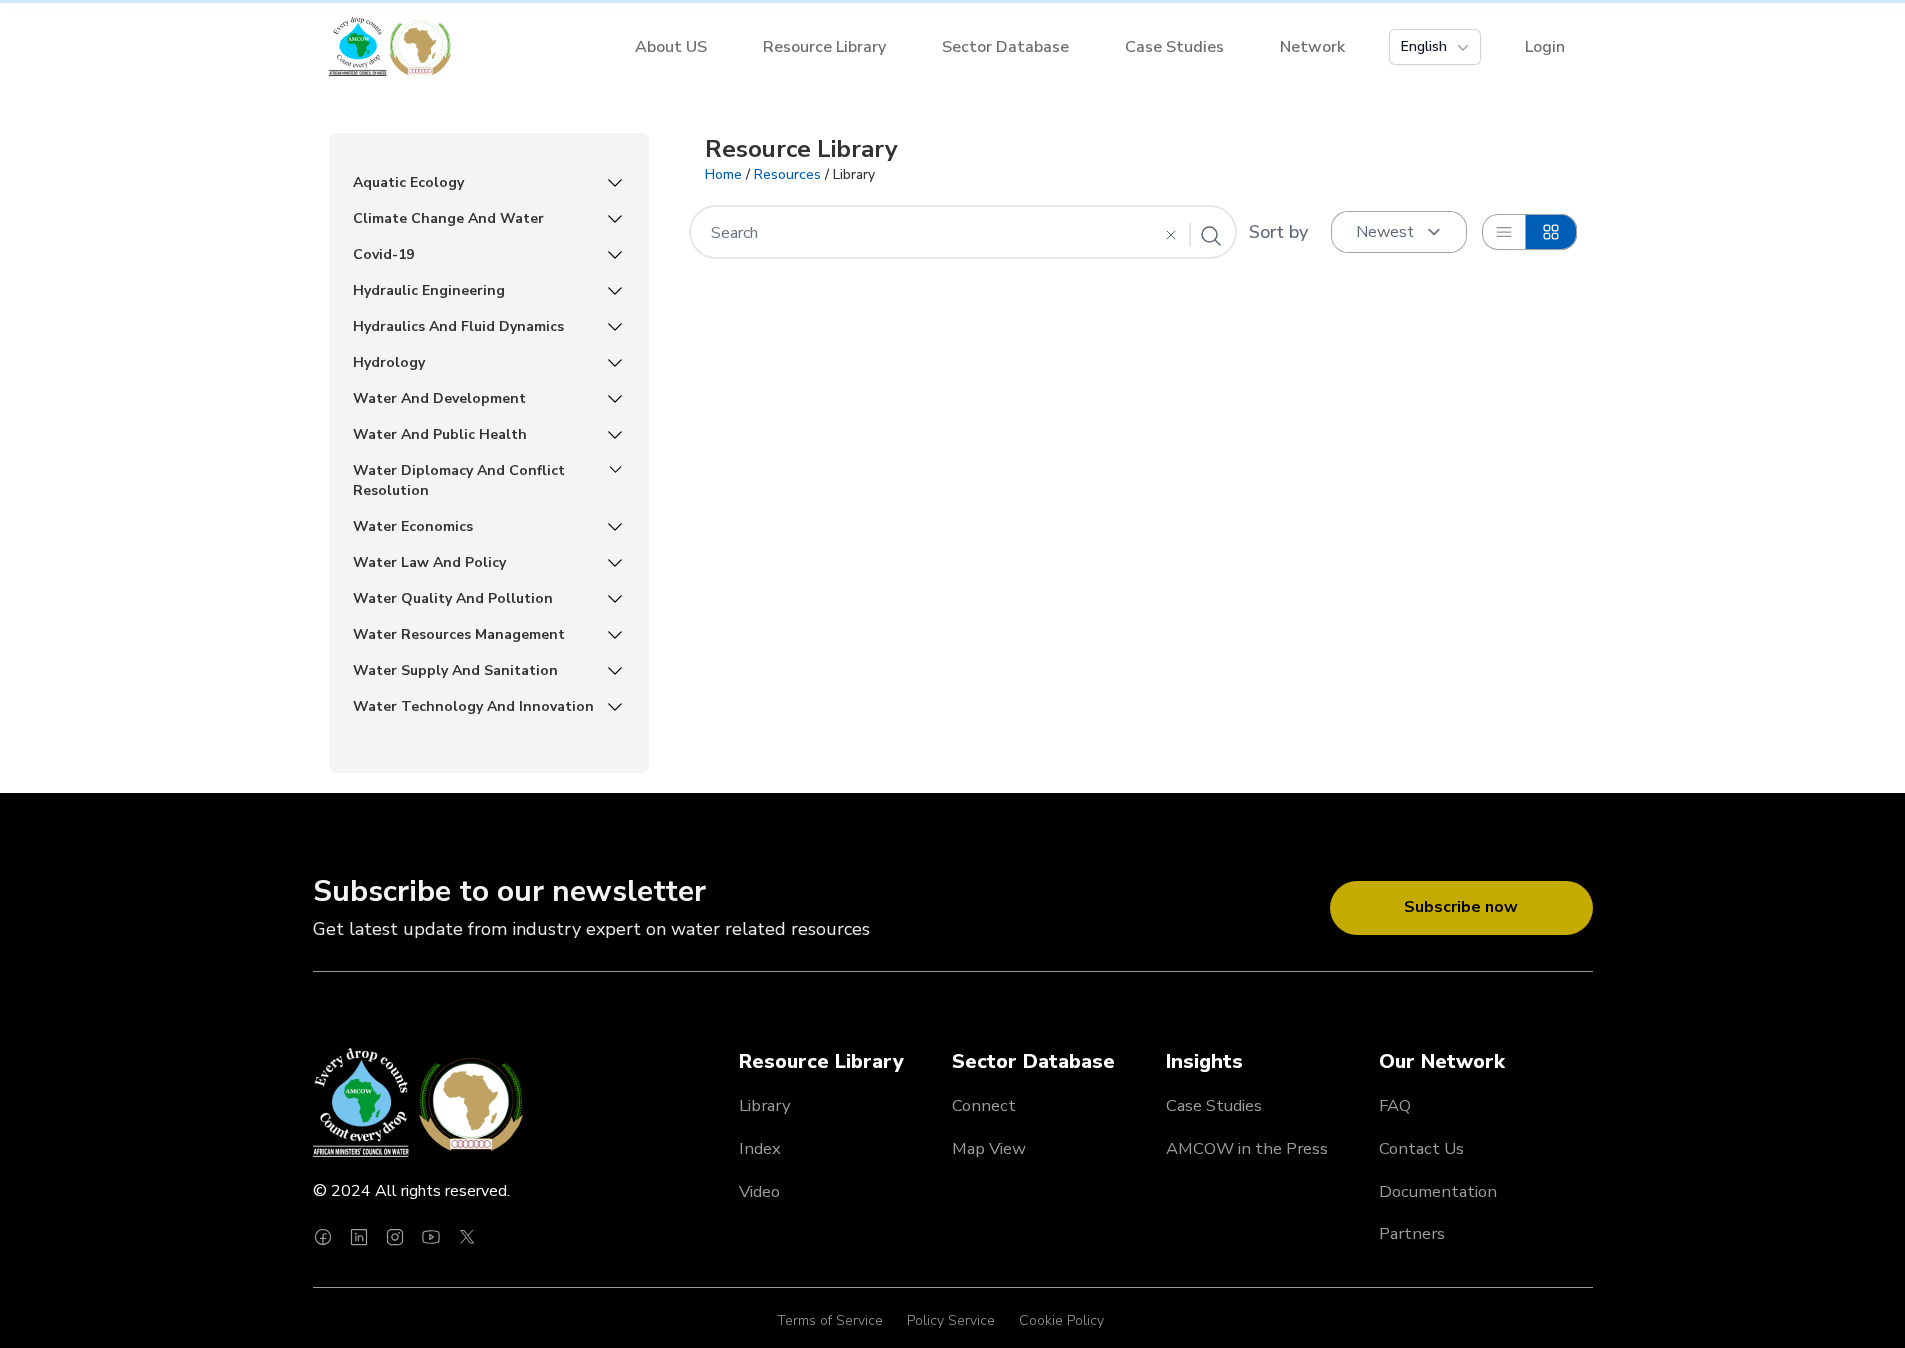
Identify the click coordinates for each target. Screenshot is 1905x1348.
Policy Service (951, 1320)
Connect (984, 1105)
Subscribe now (1461, 907)
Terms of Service (830, 1320)
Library (765, 1105)
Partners (1412, 1233)
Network (1312, 47)
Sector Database (1005, 47)
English (1424, 46)
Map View (989, 1148)
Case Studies (1174, 47)
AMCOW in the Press (1247, 1148)
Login (1545, 47)
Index (760, 1148)
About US (671, 47)
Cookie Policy (1061, 1320)
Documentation (1438, 1191)
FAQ (1395, 1105)
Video (759, 1191)
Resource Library (824, 47)
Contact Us (1421, 1148)
